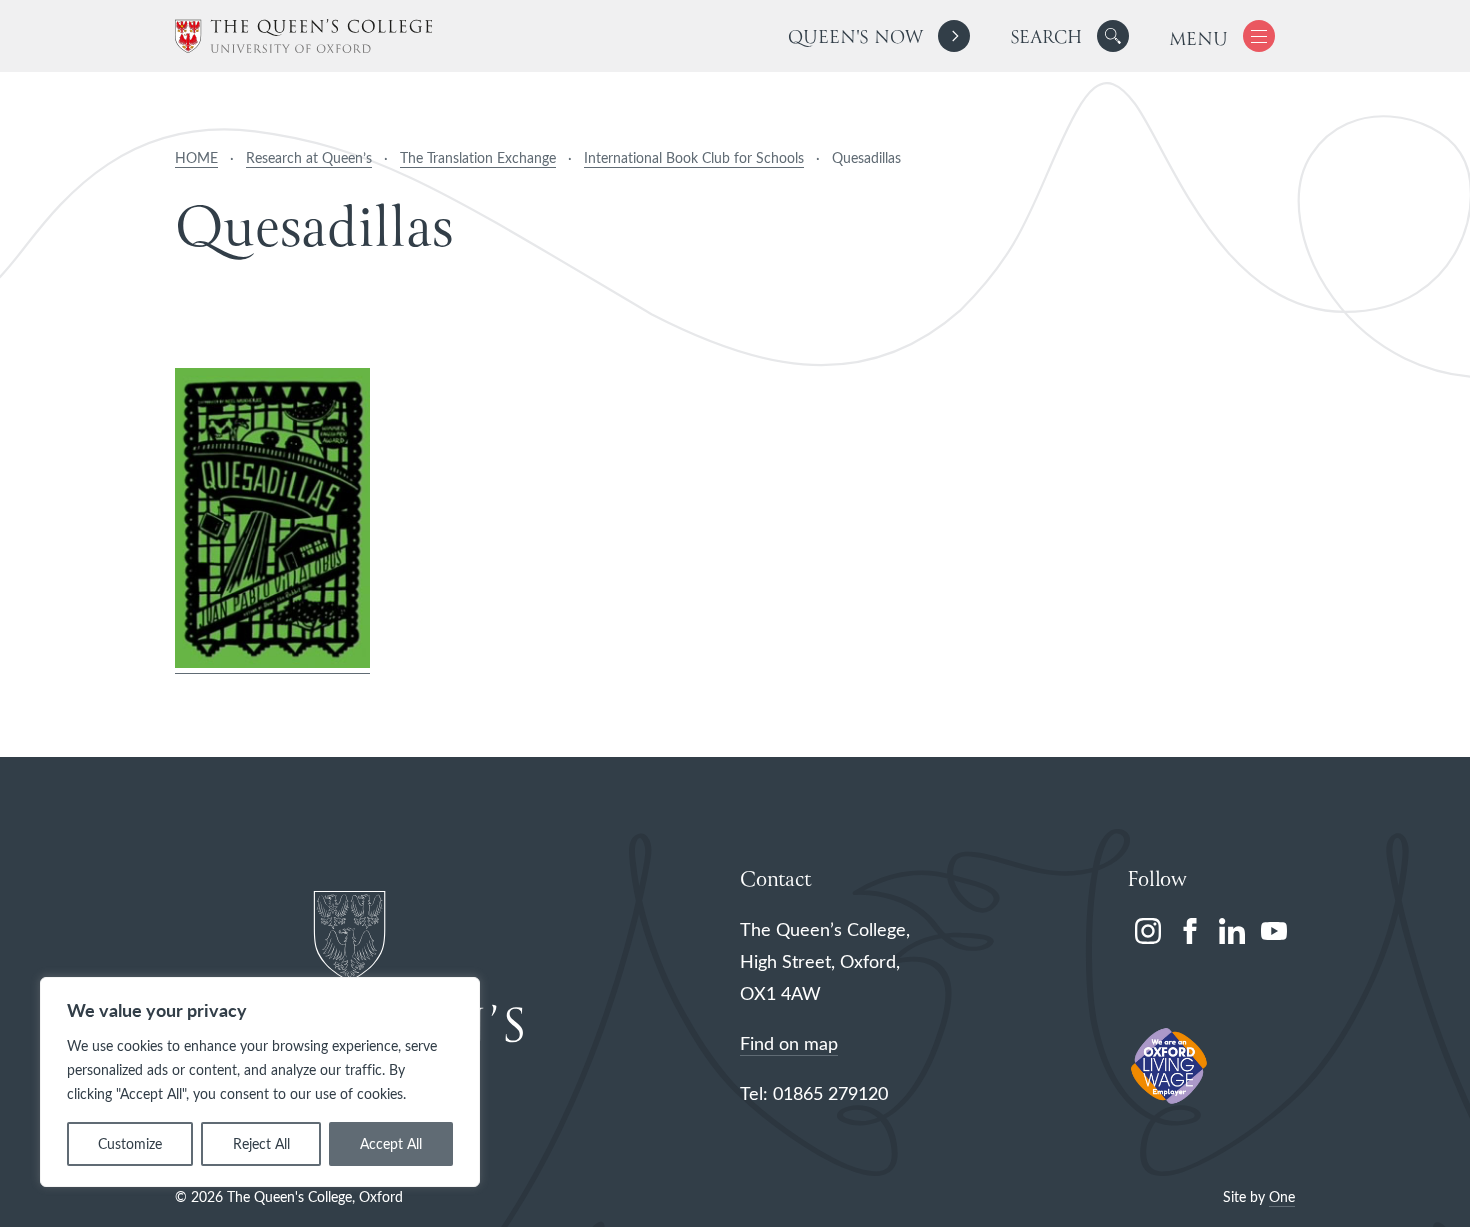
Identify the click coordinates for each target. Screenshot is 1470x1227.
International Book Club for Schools (694, 157)
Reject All (261, 1143)
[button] (1113, 36)
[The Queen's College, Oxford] (303, 36)
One (1282, 1196)
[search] (1069, 36)
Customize (130, 1143)
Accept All (391, 1143)
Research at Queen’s (309, 157)
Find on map (789, 1043)
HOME (196, 157)
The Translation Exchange (478, 157)
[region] (260, 1082)
